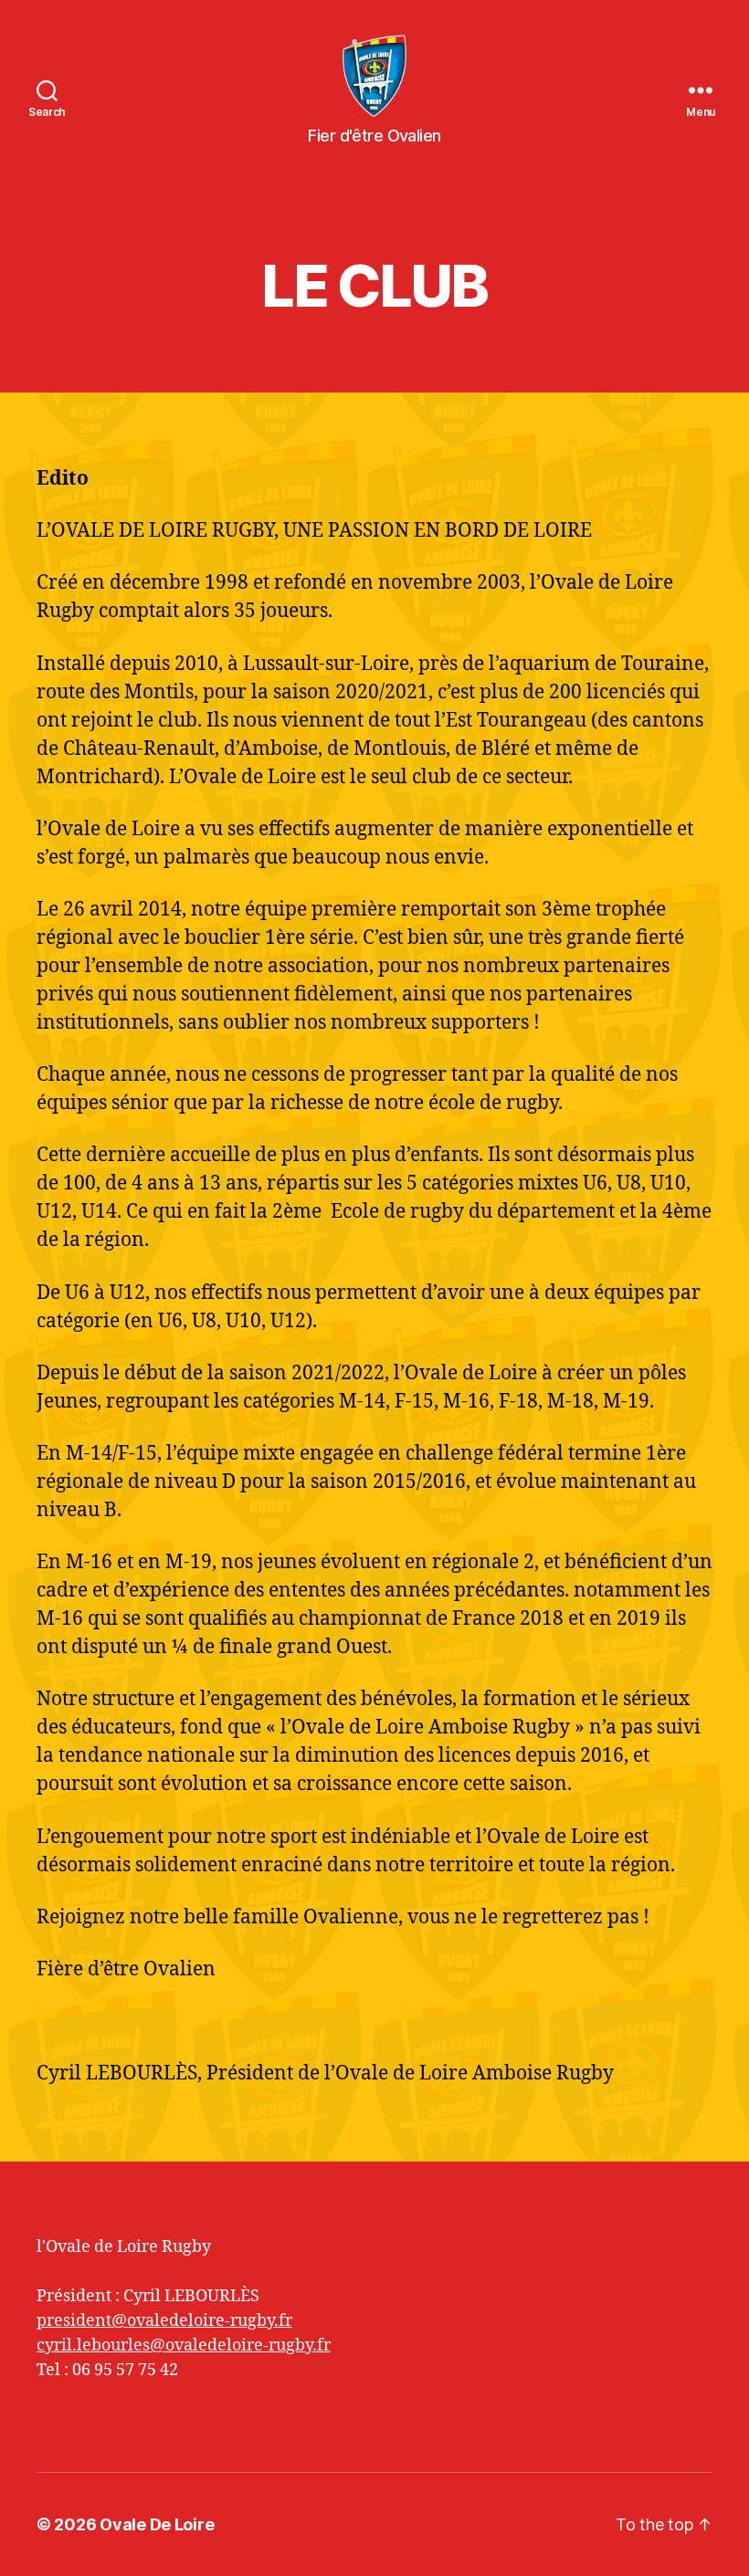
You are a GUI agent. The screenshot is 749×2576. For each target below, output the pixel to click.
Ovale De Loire (157, 2524)
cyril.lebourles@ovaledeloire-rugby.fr (184, 2346)
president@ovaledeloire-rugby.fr (164, 2321)
